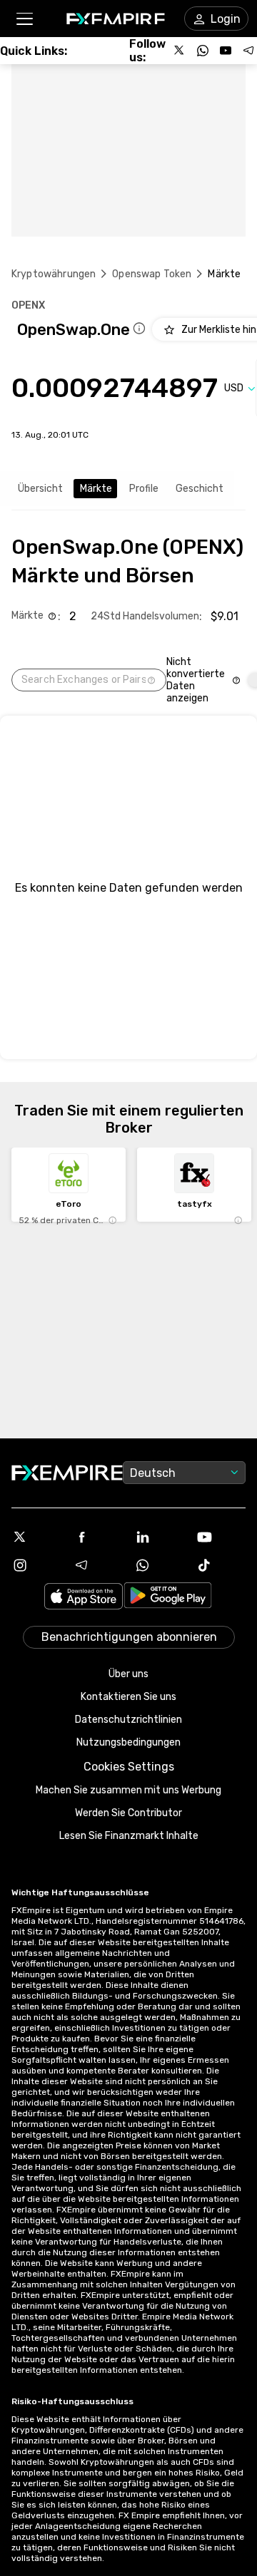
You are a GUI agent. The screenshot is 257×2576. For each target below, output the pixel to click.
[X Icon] (36, 1537)
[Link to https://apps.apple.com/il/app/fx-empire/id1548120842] (84, 1598)
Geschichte (202, 489)
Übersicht (40, 489)
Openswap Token (152, 274)
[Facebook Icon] (98, 1537)
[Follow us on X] (180, 51)
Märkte (96, 489)
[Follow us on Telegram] (248, 51)
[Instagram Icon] (36, 1565)
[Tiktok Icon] (221, 1565)
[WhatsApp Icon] (159, 1565)
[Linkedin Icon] (159, 1537)
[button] (24, 19)
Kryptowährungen (54, 274)
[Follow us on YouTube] (226, 51)
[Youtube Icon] (221, 1537)
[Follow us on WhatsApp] (203, 51)
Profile (144, 489)
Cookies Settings (129, 1767)
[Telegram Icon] (98, 1565)
